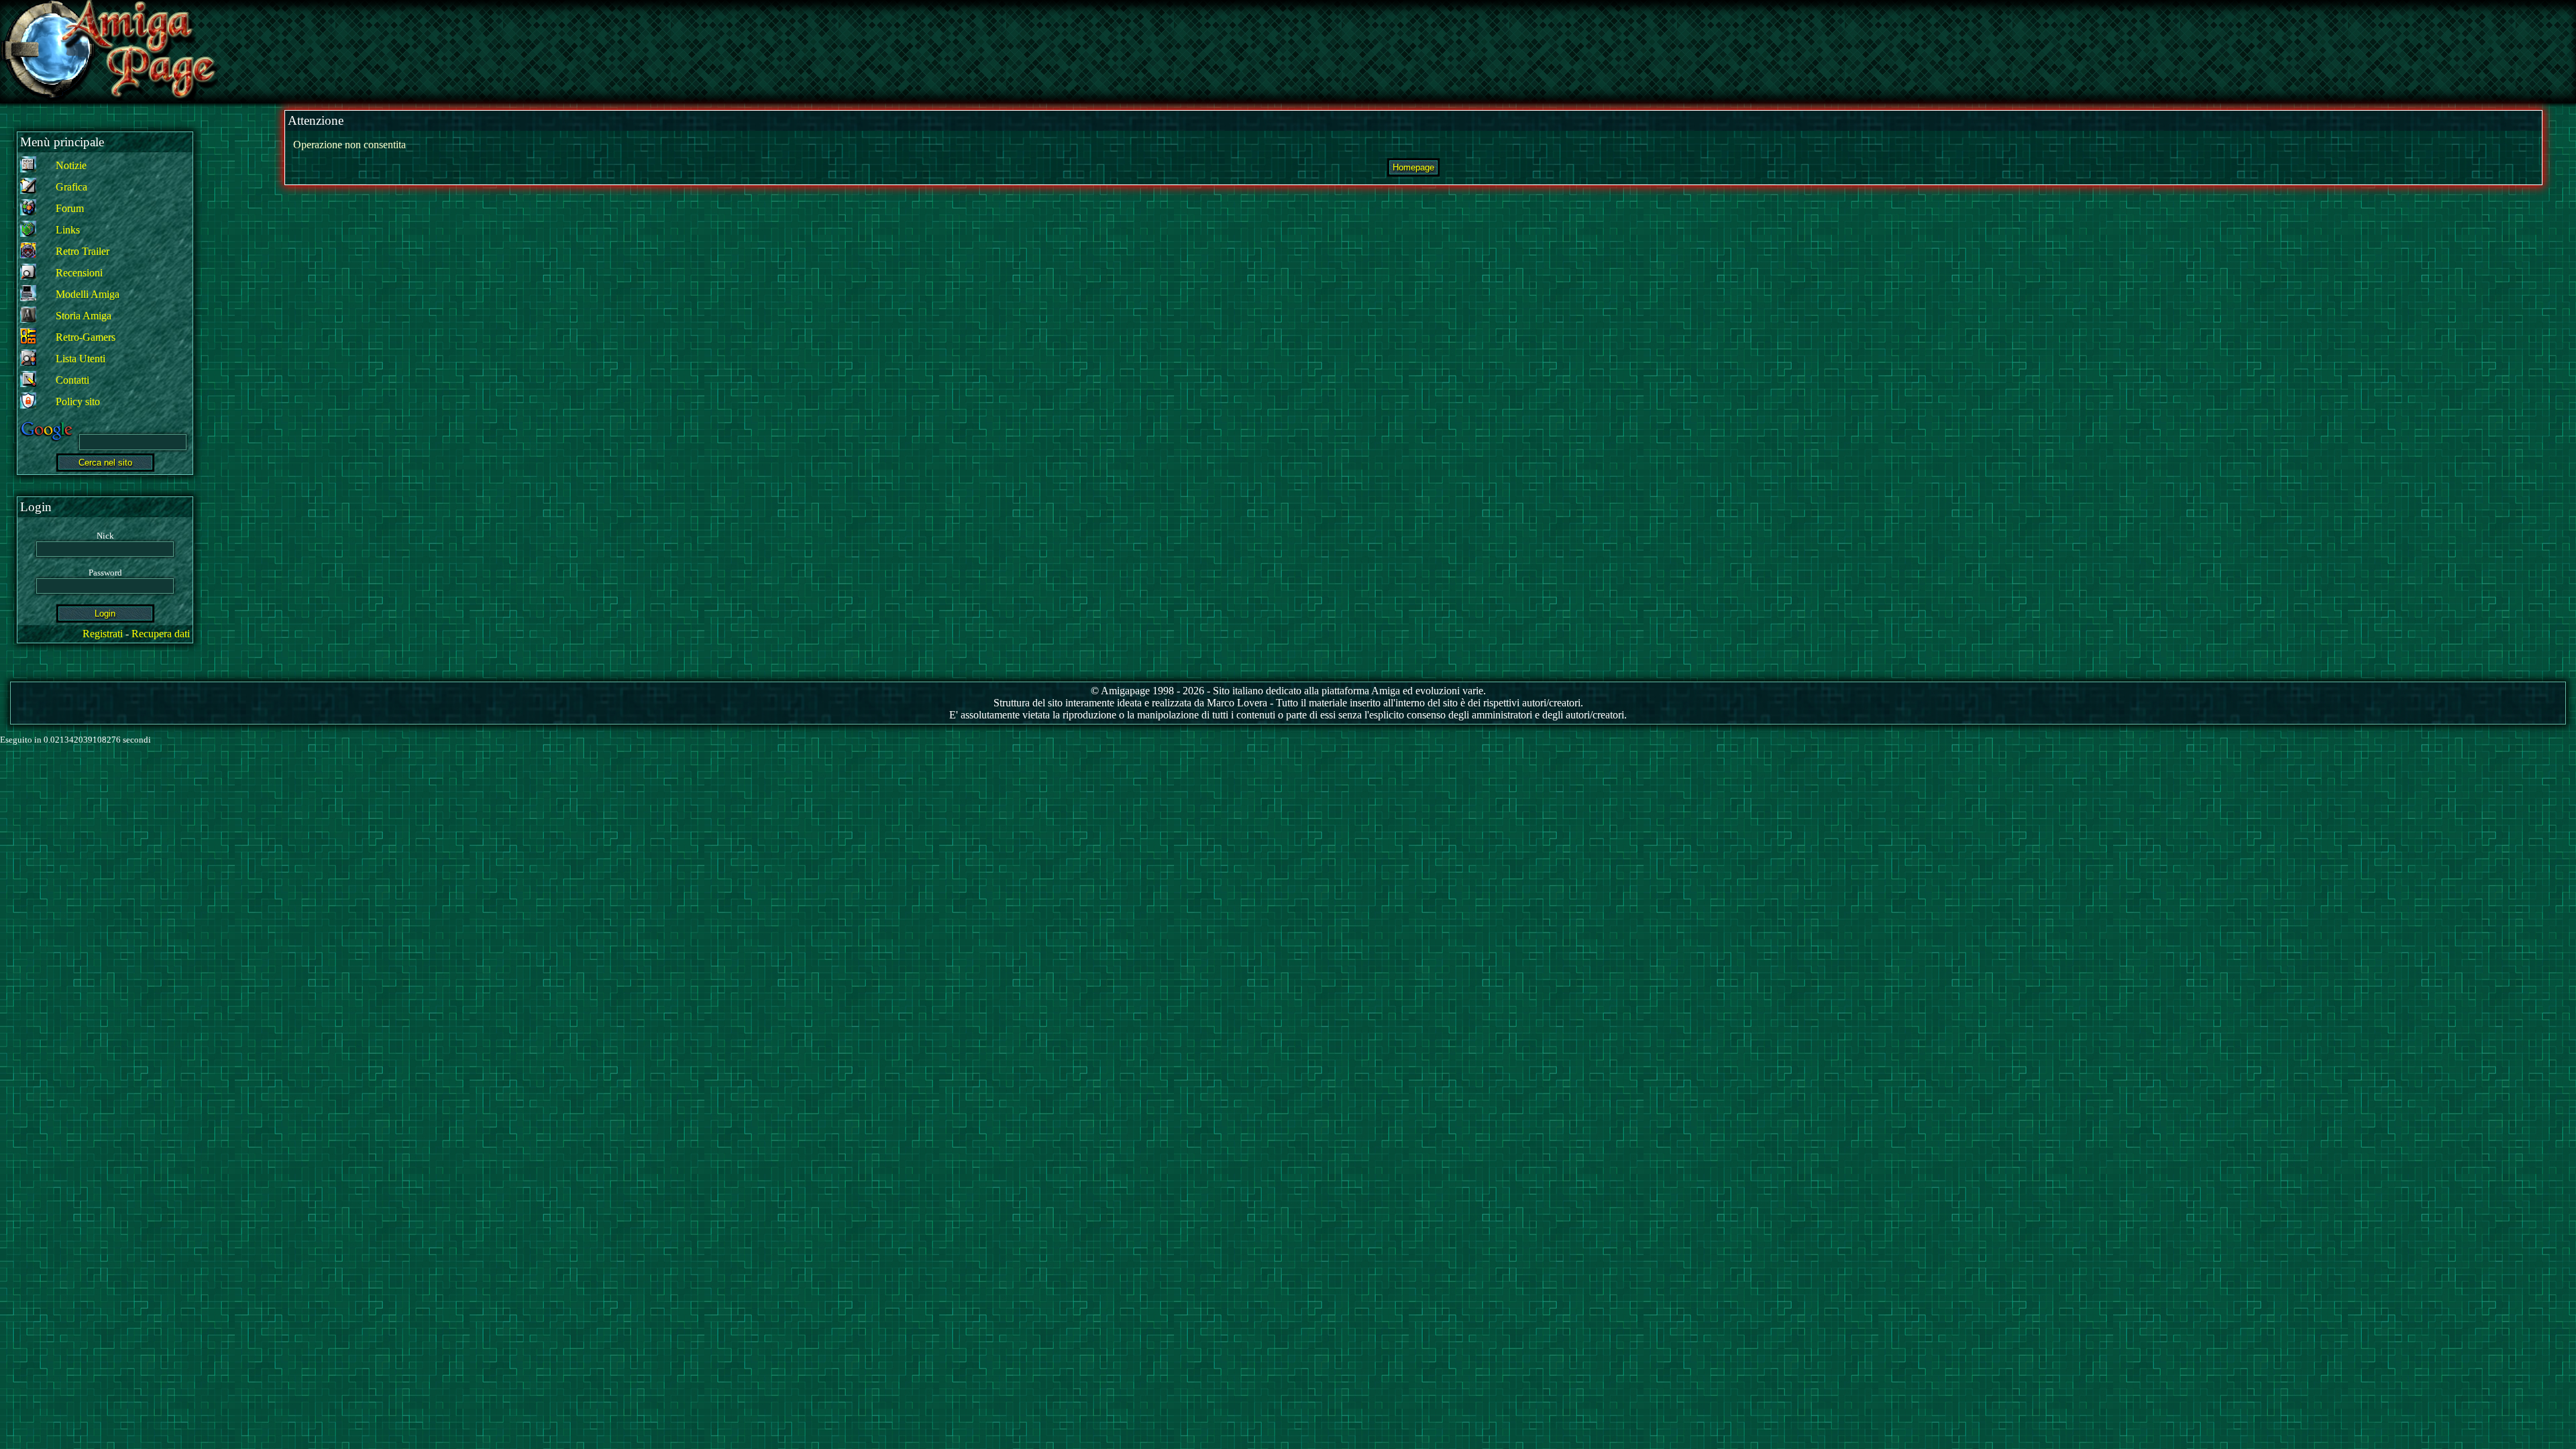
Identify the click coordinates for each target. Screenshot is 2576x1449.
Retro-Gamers (86, 337)
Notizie (71, 165)
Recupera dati (161, 634)
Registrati (103, 634)
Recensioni (79, 273)
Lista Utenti (80, 359)
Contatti (72, 380)
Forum (70, 208)
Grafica (71, 187)
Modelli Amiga (88, 294)
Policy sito (78, 401)
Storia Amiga (84, 316)
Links (68, 230)
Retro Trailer (83, 251)
